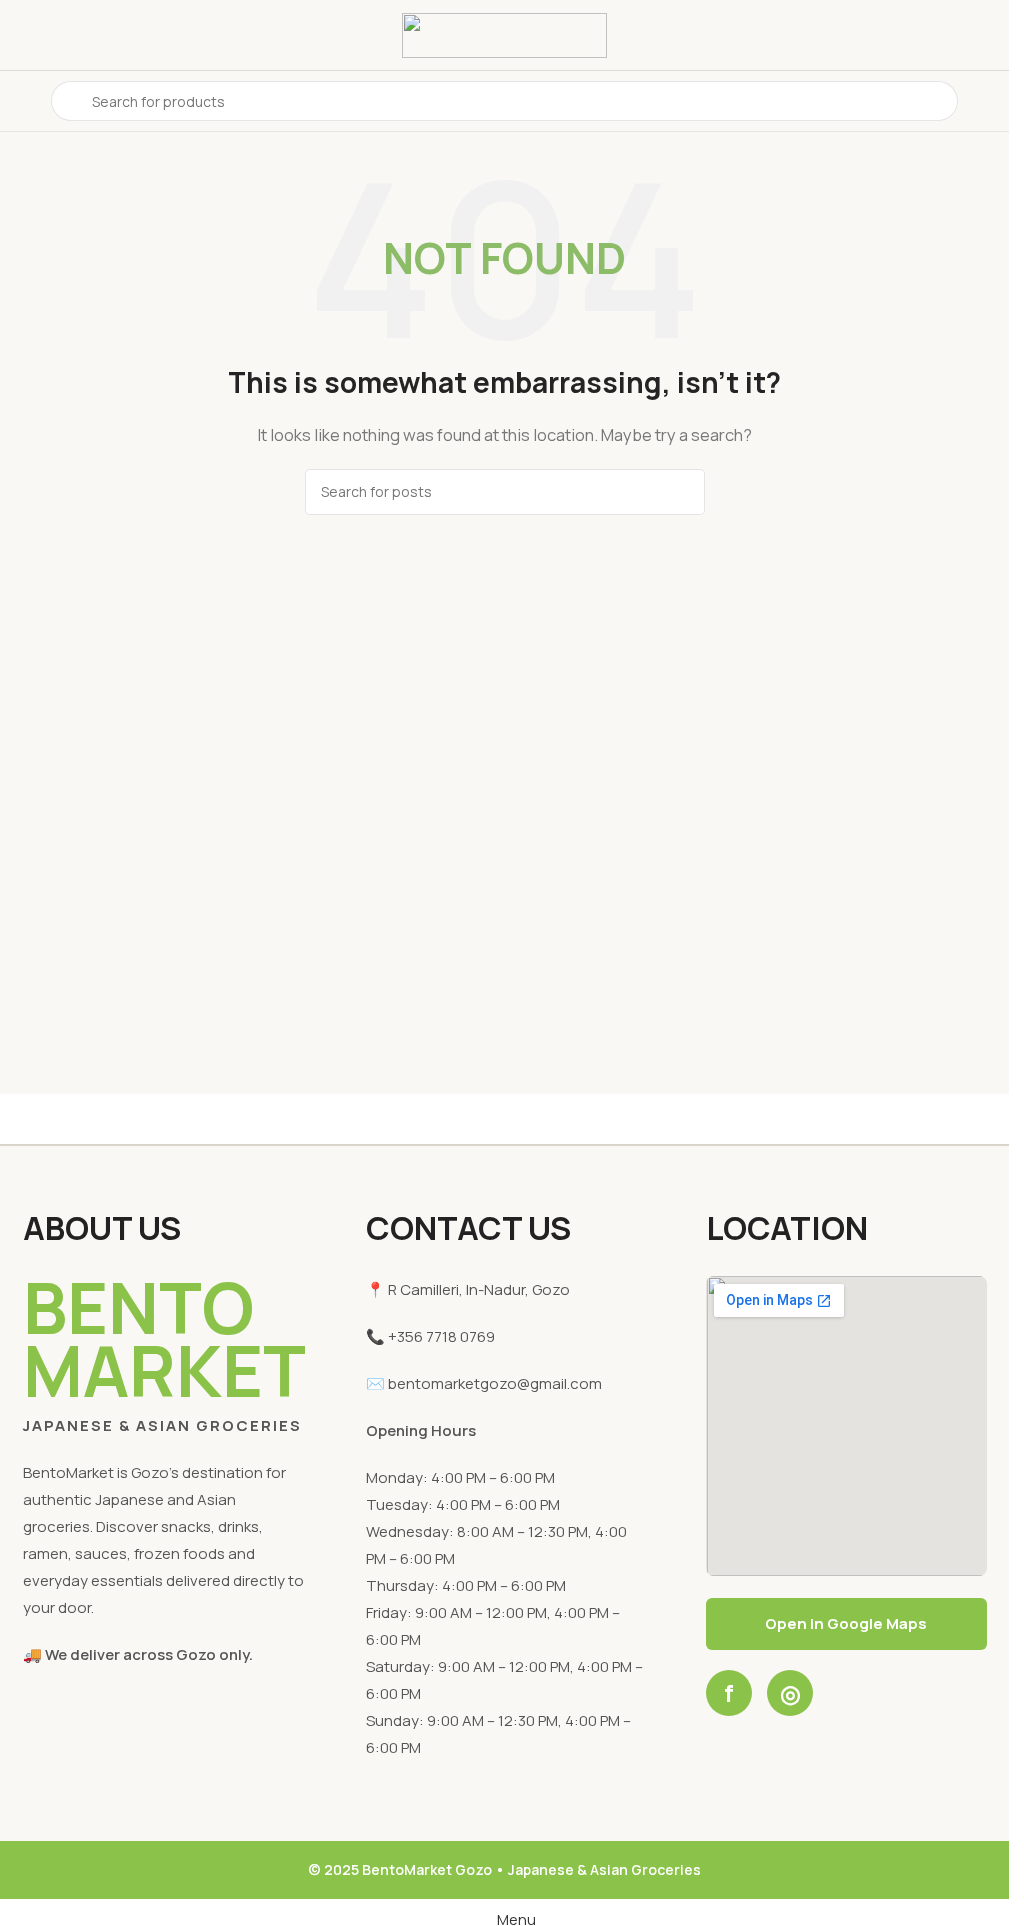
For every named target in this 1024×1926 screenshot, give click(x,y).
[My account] (986, 101)
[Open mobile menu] (23, 101)
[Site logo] (504, 33)
